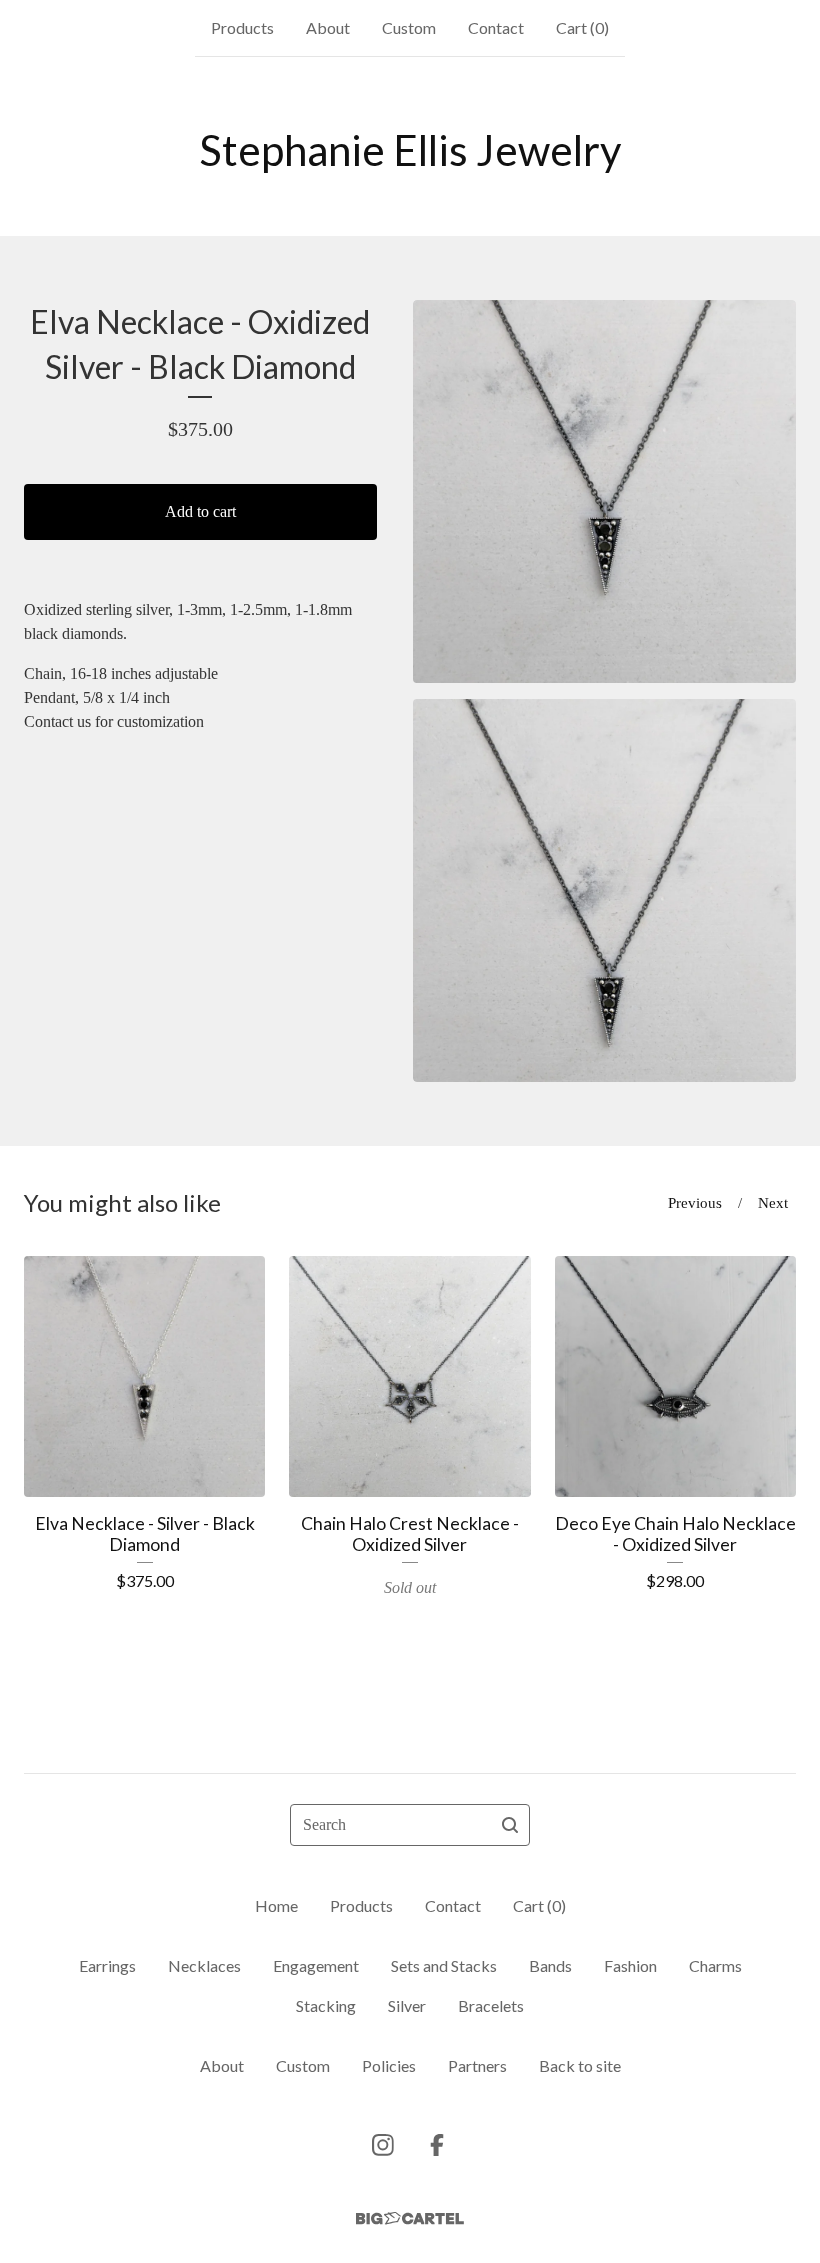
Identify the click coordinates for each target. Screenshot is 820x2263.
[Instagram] (383, 2145)
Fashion (630, 1965)
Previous (695, 1203)
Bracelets (491, 2005)
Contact (496, 27)
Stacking (326, 2005)
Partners (477, 2065)
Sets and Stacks (444, 1965)
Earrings (107, 1965)
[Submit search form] (510, 1825)
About (328, 27)
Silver (407, 2005)
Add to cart (200, 511)
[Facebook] (437, 2145)
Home (276, 1905)
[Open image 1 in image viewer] (604, 491)
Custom (409, 27)
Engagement (316, 1965)
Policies (389, 2065)
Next (773, 1203)
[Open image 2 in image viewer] (604, 890)
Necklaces (204, 1965)
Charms (715, 1965)
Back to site (580, 2065)
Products (242, 27)
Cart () (582, 27)
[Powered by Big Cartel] (410, 2218)
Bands (550, 1965)
